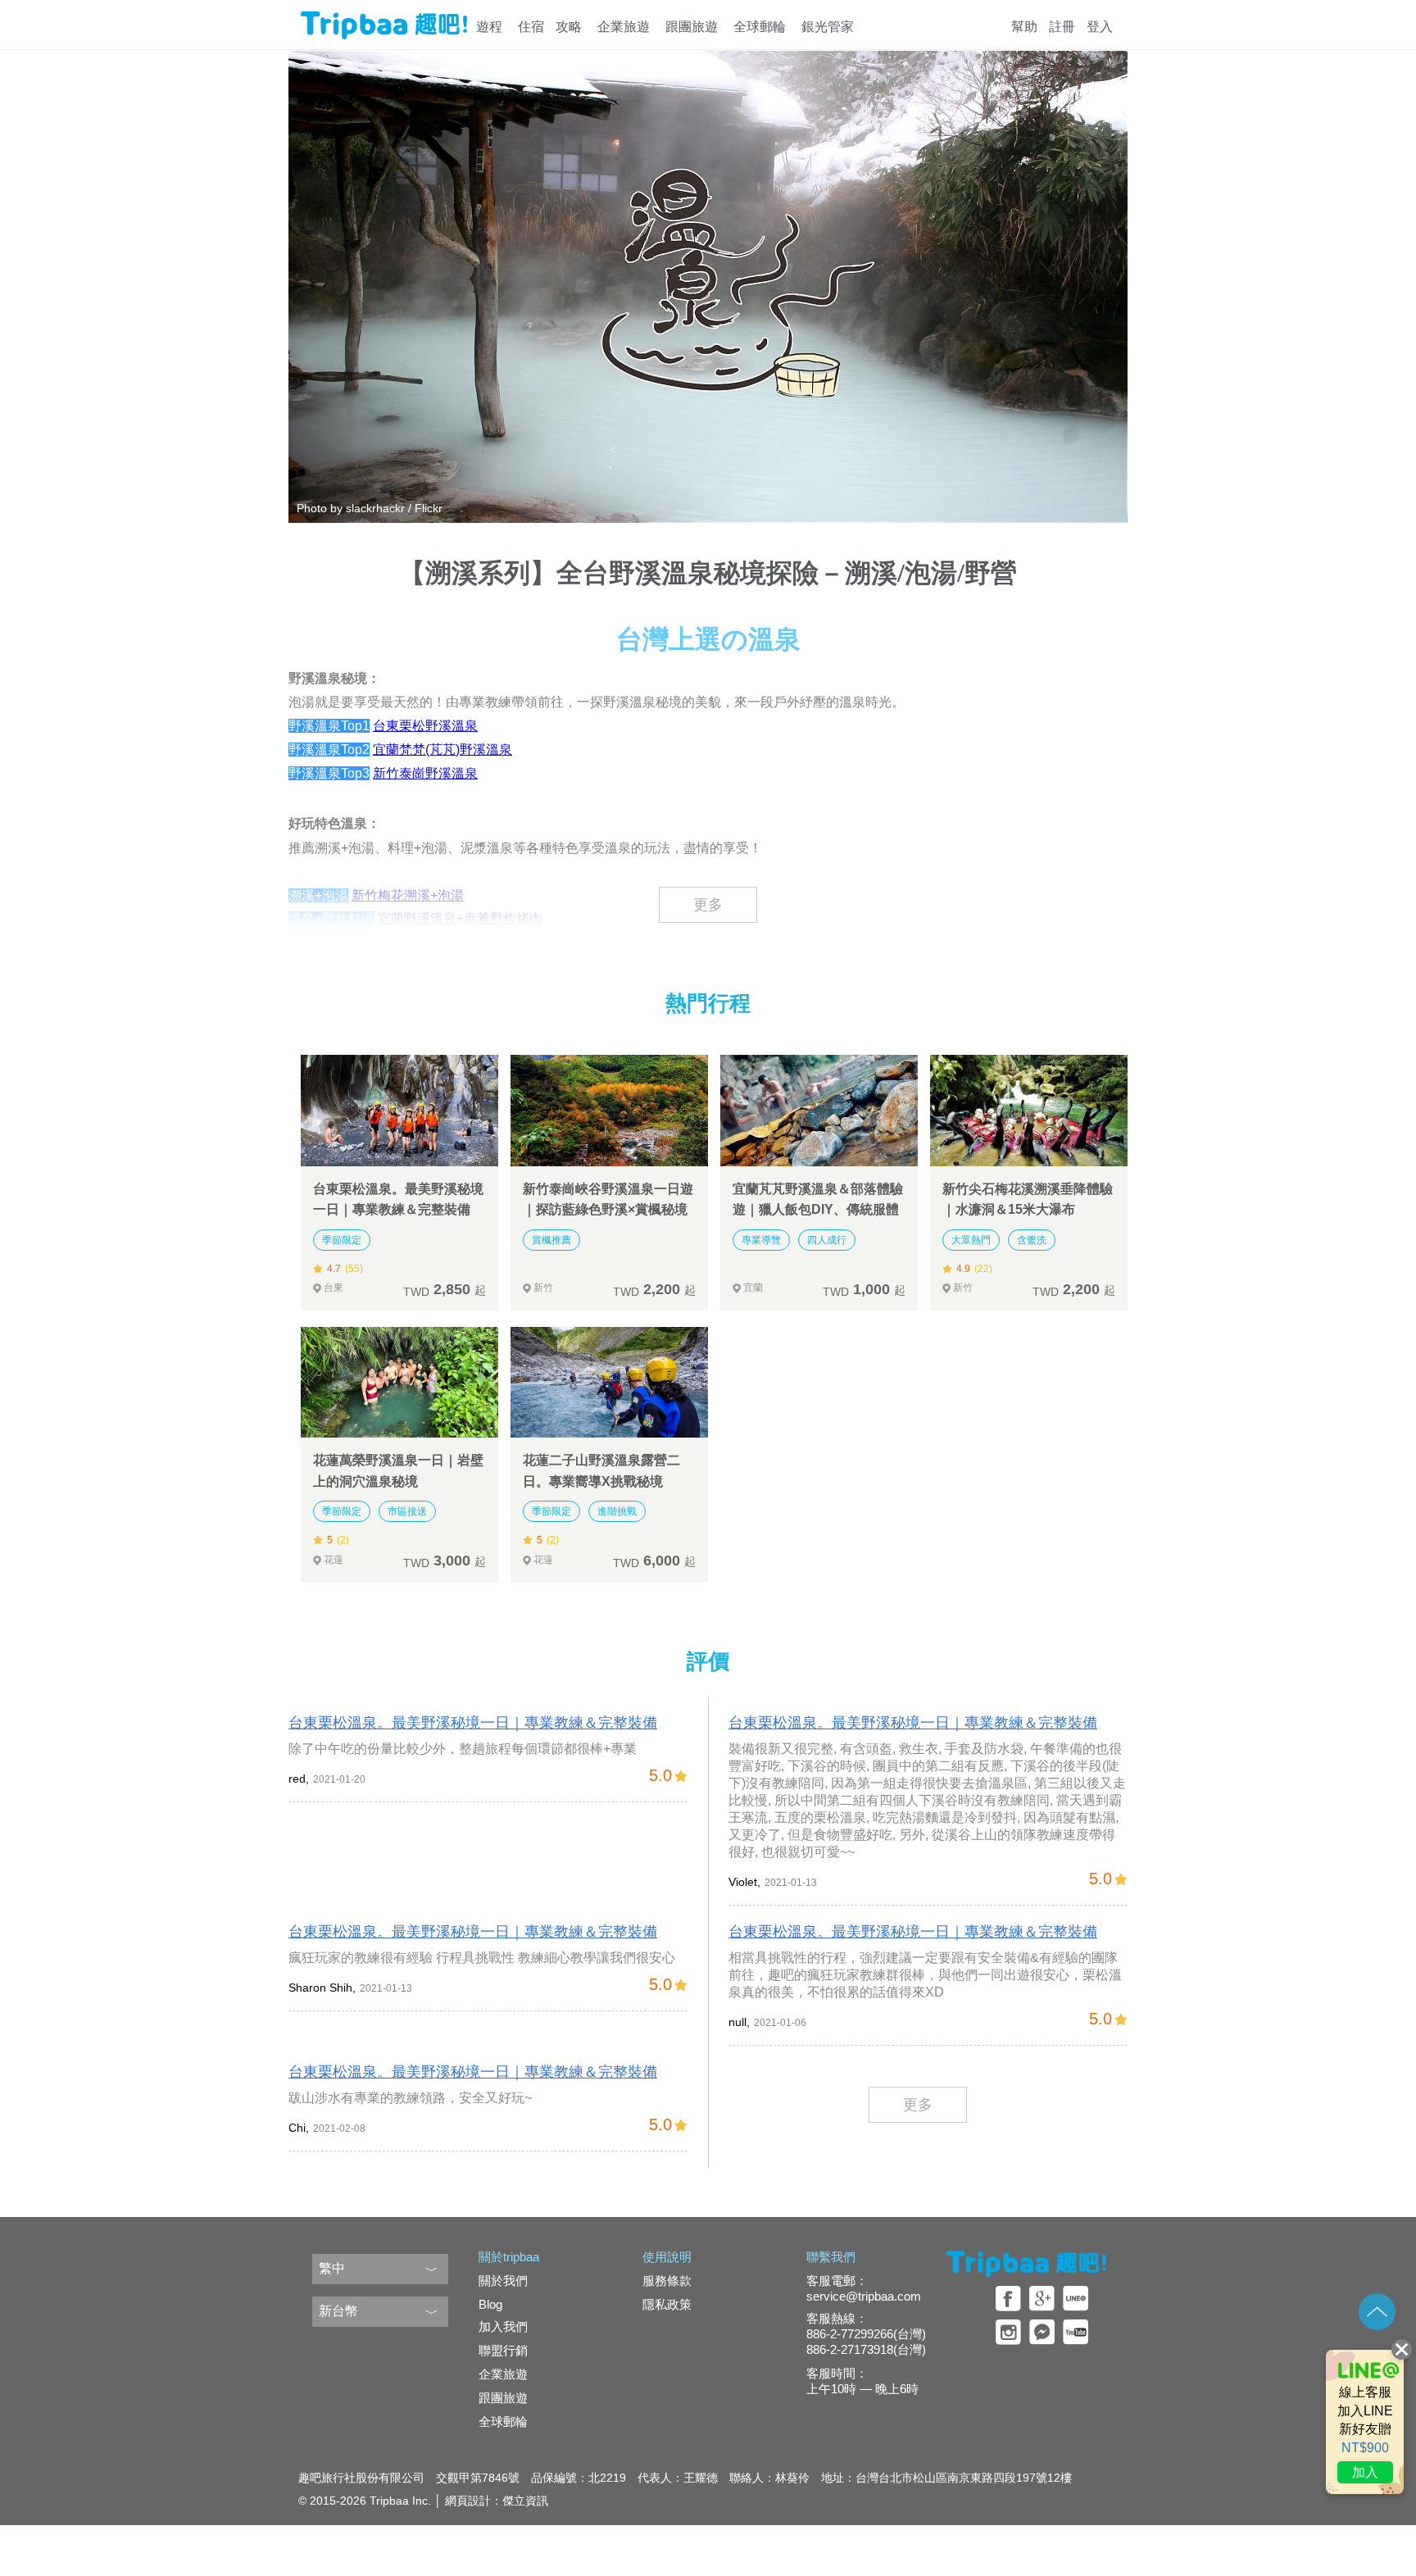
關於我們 (503, 2281)
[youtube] (1076, 2332)
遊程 (489, 27)
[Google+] (1042, 2299)
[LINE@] (1076, 2299)
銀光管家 (828, 27)
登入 (1100, 27)
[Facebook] (1008, 2299)
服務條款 (667, 2281)
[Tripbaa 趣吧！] (384, 32)
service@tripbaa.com (864, 2296)
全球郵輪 (760, 27)
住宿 (531, 27)
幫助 (1024, 27)
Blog (490, 2304)
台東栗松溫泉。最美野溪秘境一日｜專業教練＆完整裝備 (473, 1723)
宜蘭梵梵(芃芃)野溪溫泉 (442, 750)
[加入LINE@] (1365, 2422)
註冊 (1062, 27)
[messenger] (1042, 2332)
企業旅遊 (624, 27)
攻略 (569, 27)
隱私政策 (667, 2304)
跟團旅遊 (692, 27)
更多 (708, 905)
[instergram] (1008, 2332)
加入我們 (503, 2326)
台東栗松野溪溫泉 (425, 726)
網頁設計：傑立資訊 (497, 2501)
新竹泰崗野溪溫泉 (425, 773)
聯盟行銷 (503, 2350)
